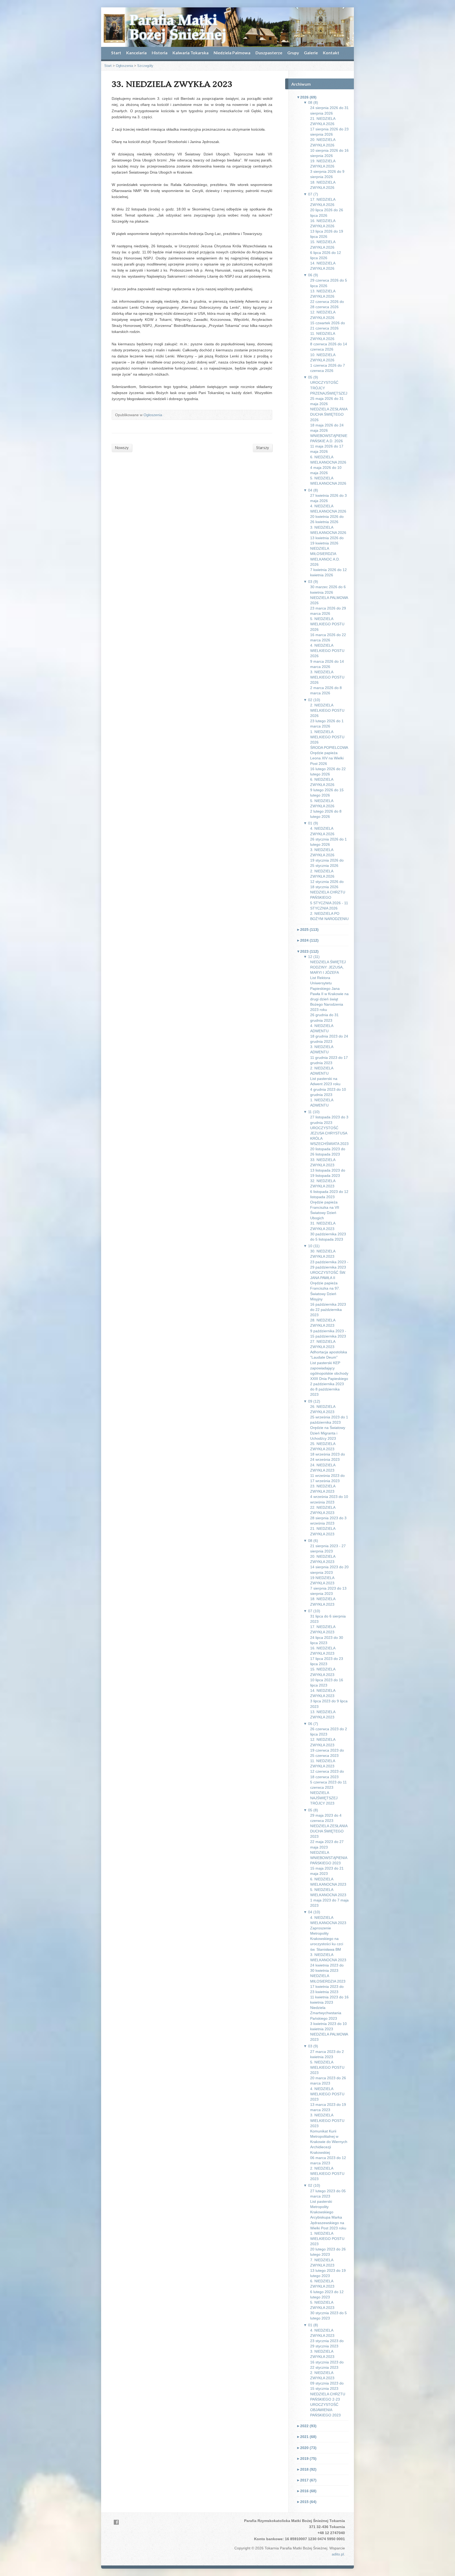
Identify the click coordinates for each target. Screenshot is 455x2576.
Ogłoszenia (124, 66)
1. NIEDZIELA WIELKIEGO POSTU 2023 (327, 2239)
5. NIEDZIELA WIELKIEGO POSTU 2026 (327, 624)
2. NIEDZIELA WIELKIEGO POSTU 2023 (327, 2174)
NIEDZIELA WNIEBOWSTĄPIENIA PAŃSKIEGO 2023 (329, 1858)
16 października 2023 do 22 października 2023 (328, 1310)
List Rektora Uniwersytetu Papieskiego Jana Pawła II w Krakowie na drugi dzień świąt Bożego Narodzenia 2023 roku (329, 994)
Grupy (293, 53)
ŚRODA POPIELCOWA (329, 748)
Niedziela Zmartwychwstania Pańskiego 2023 (326, 2013)
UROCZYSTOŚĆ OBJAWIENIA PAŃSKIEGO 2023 (325, 2410)
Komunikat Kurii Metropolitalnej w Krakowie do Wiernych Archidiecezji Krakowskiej (329, 2142)
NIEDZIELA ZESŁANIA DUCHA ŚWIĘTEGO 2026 (329, 414)
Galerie (311, 53)
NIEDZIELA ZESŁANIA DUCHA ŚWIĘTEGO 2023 (329, 1831)
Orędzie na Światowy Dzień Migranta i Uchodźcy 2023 (328, 1433)
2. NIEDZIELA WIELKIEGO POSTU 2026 (327, 710)
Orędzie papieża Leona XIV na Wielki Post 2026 (327, 758)
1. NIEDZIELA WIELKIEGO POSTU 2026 (327, 737)
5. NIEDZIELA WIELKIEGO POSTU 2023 (327, 2067)
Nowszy (122, 448)
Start (116, 53)
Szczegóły (145, 66)
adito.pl (338, 2554)
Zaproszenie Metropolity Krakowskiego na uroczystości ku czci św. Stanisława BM (327, 1939)
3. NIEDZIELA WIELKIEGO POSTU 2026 (327, 677)
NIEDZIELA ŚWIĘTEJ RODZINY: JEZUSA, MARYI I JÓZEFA (328, 967)
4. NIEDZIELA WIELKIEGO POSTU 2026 (327, 651)
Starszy (263, 448)
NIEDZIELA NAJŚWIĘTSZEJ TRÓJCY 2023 (324, 1798)
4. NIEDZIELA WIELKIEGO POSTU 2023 (327, 2094)
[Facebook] (116, 2522)
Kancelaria (136, 53)
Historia (160, 53)
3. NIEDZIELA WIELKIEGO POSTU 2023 (327, 2120)
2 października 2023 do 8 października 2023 (327, 1389)
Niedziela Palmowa (232, 53)
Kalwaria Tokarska (191, 53)
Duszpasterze (269, 53)
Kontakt (331, 53)
